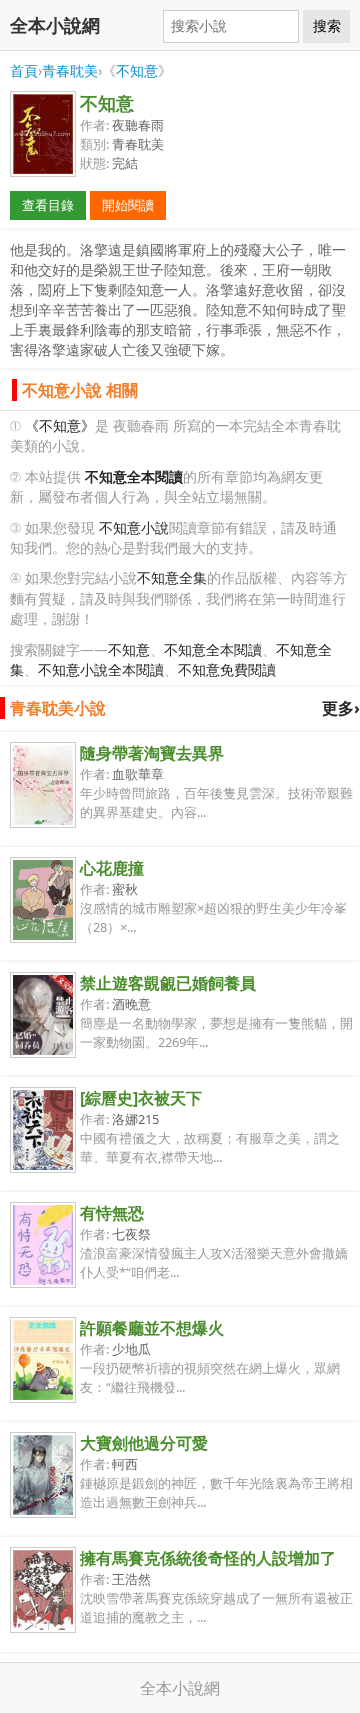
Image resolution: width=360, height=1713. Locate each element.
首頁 (24, 70)
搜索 (327, 26)
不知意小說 (134, 527)
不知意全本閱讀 (213, 649)
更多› (341, 708)
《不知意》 (60, 425)
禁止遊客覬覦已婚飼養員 (168, 983)
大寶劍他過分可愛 (144, 1443)
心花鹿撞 (112, 868)
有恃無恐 (112, 1213)
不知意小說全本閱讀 (101, 669)
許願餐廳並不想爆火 (152, 1328)
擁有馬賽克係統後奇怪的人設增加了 (208, 1558)
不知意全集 (172, 577)
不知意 (137, 70)
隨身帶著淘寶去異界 (152, 753)
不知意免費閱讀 (227, 669)
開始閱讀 (128, 205)
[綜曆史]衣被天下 (141, 1098)
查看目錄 (48, 205)
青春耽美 (70, 70)
